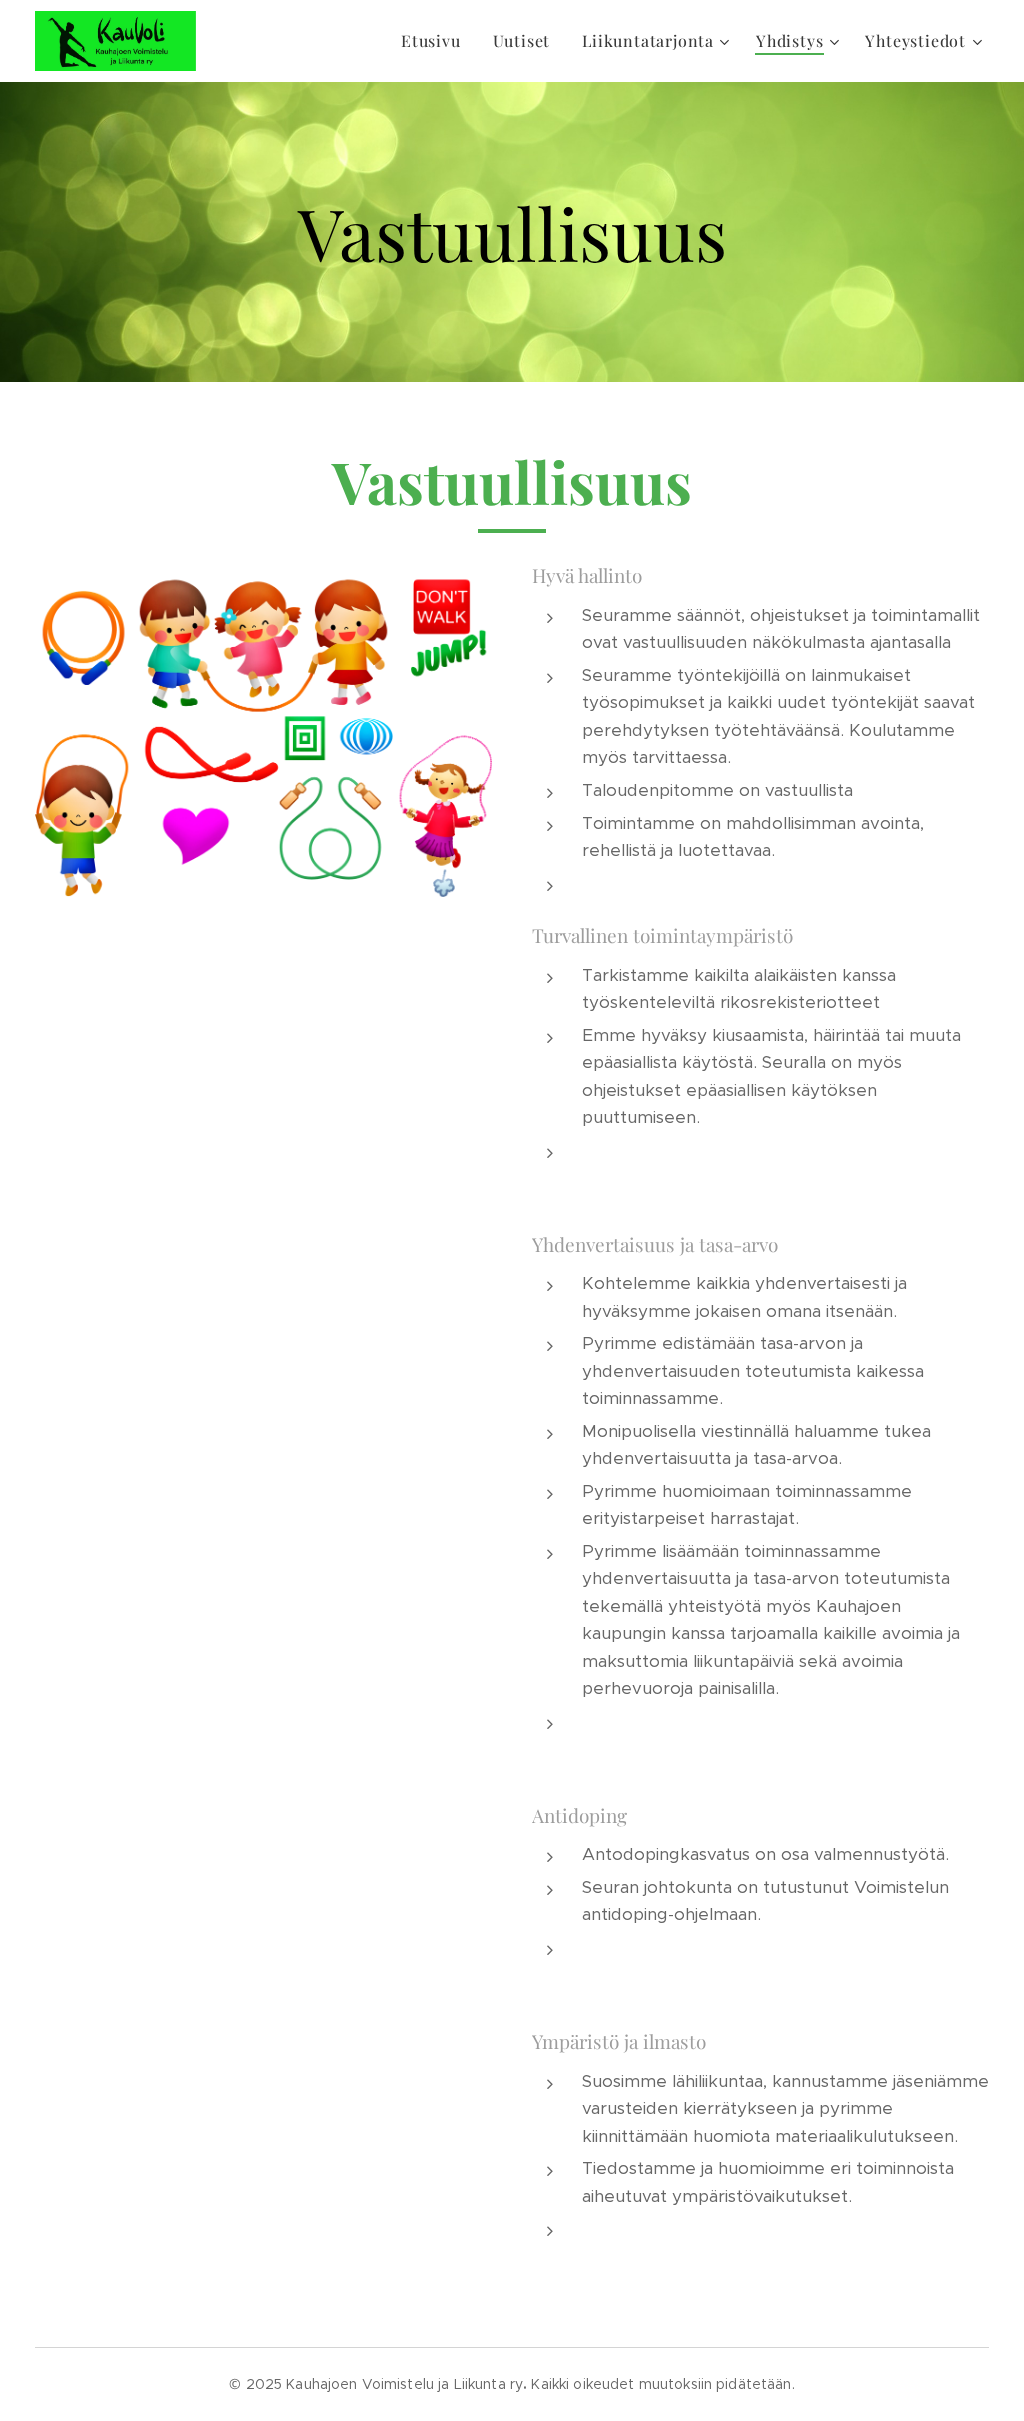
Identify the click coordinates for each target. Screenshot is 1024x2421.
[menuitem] (436, 41)
